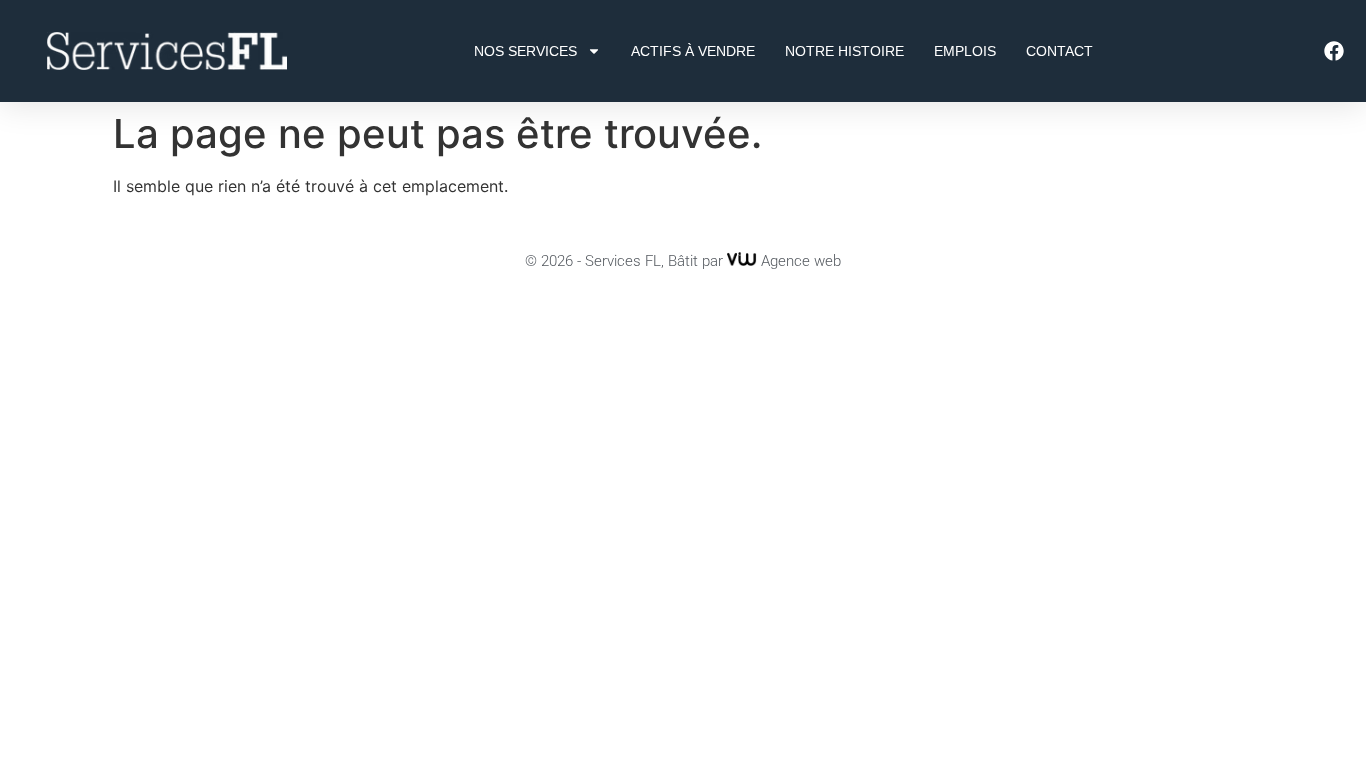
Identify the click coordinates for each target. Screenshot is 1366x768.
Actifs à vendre (693, 51)
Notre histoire (844, 51)
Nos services (525, 51)
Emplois (965, 51)
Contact (1059, 51)
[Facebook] (1334, 51)
